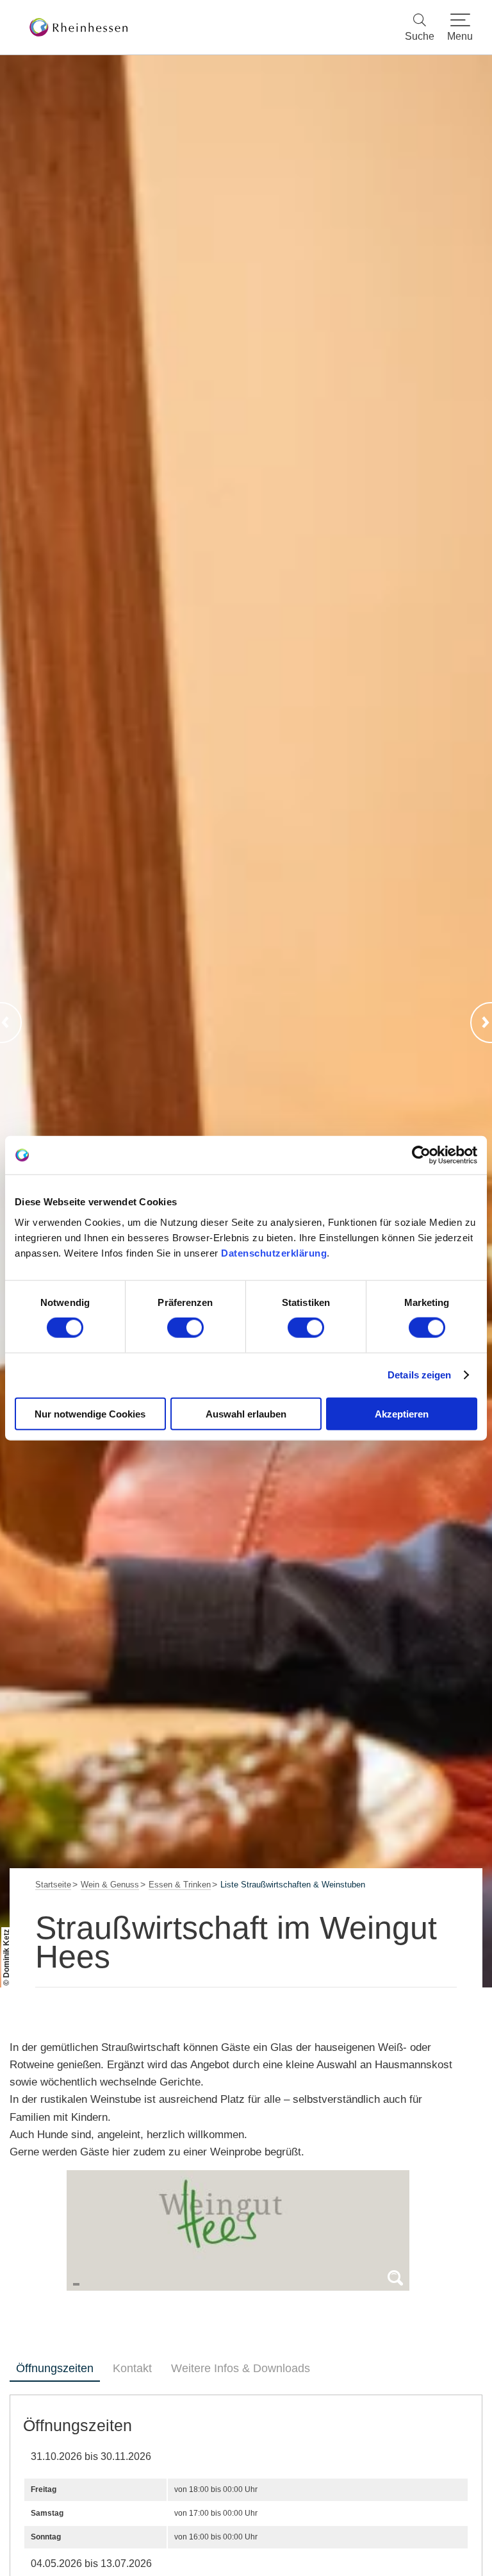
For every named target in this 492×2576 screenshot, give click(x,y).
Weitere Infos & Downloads (241, 2368)
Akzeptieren (402, 1413)
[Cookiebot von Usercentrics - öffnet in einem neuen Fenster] (421, 1155)
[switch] (185, 1328)
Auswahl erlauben (246, 1413)
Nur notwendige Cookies (90, 1413)
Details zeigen (419, 1375)
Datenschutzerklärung (274, 1252)
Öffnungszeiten (55, 2368)
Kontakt (132, 2368)
